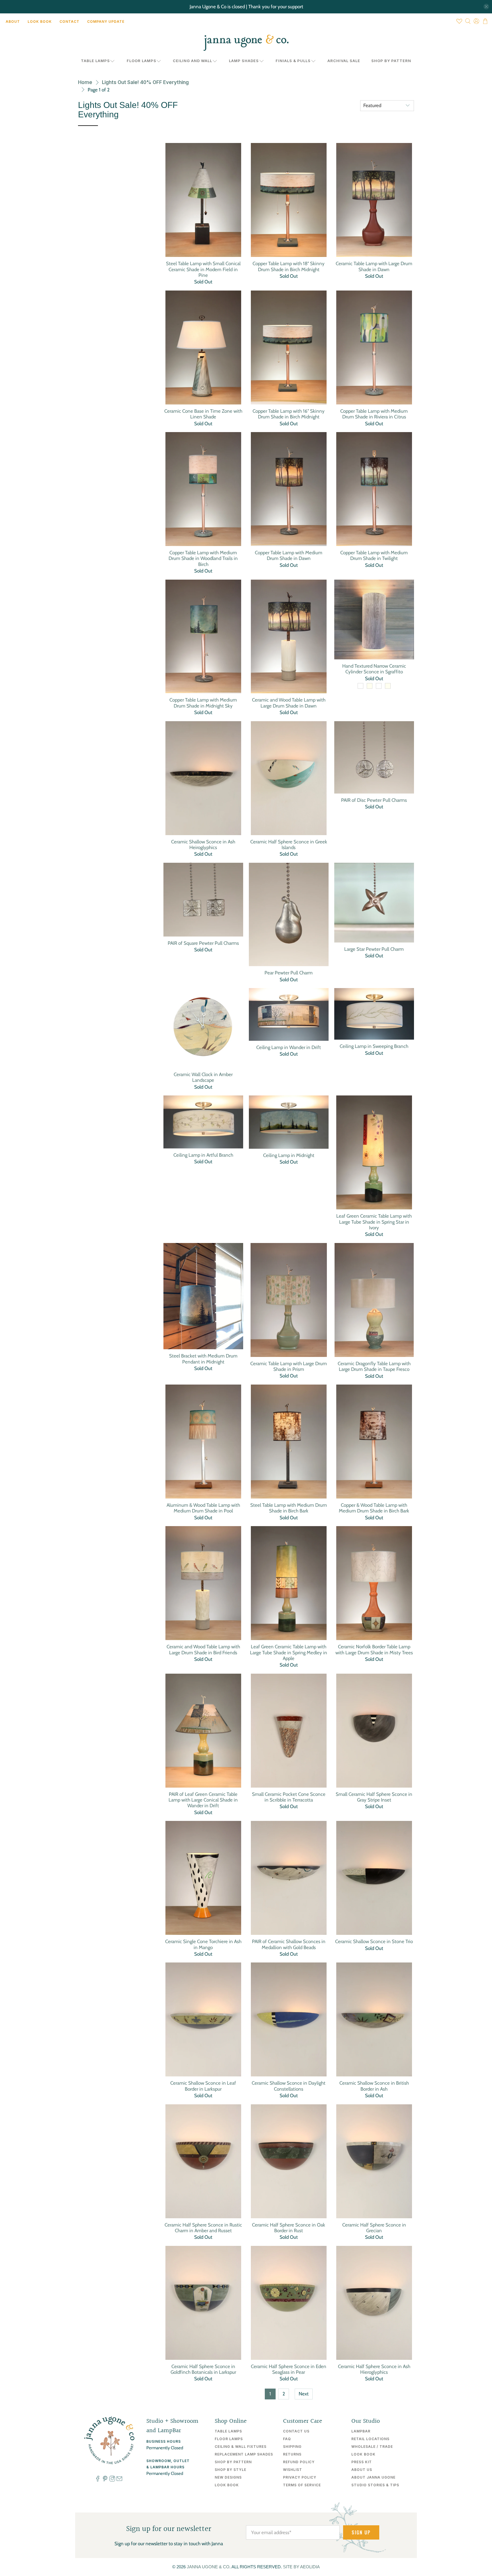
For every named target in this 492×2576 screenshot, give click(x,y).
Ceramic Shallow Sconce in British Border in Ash (374, 2086)
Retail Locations (370, 2439)
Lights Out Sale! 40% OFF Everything (145, 82)
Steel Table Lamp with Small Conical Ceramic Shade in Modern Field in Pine (203, 269)
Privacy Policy (300, 2477)
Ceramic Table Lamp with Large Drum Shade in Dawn (374, 266)
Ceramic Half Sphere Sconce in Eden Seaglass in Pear (289, 2369)
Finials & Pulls (293, 61)
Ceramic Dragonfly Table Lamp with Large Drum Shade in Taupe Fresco (374, 1366)
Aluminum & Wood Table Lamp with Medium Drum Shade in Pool (203, 1508)
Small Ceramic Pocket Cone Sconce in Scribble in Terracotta (289, 1797)
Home (85, 82)
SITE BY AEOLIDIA (301, 2567)
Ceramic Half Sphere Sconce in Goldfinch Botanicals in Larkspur (203, 2369)
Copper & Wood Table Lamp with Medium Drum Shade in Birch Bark (374, 1508)
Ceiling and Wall (192, 61)
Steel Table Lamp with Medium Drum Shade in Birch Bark (289, 1508)
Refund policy (299, 2462)
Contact (69, 22)
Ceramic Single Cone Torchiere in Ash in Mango (203, 1944)
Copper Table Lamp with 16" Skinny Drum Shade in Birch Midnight (289, 414)
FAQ (287, 2439)
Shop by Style (230, 2470)
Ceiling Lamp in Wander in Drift (289, 1047)
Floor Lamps (142, 61)
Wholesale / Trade (372, 2447)
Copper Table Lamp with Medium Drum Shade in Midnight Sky (203, 703)
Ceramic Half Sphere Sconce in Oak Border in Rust (289, 2228)
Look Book (40, 22)
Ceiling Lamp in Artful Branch (203, 1155)
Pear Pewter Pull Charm (289, 973)
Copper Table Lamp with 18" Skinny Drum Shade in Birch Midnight (289, 266)
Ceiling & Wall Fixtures (241, 2447)
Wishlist (293, 2470)
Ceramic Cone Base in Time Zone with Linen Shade (203, 414)
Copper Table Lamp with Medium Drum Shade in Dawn (289, 555)
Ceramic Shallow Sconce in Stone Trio (374, 1941)
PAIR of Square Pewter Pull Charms (203, 943)
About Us (362, 2470)
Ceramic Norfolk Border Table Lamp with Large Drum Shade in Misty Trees (374, 1649)
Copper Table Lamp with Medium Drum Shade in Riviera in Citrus (374, 414)
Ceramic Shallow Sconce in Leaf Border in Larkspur (203, 2086)
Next (304, 2394)
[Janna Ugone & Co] (246, 43)
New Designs (228, 2477)
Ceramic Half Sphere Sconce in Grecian (374, 2228)
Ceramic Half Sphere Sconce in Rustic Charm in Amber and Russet (203, 2228)
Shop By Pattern (391, 61)
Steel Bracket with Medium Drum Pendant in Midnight (203, 1359)
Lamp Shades (244, 61)
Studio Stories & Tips (375, 2485)
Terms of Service (302, 2485)
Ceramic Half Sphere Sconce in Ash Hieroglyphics (374, 2369)
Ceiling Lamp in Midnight (289, 1155)
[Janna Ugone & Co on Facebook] (98, 2480)
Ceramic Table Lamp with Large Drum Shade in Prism (289, 1366)
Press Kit (362, 2462)
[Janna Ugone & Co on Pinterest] (105, 2480)
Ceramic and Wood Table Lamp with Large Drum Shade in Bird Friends (203, 1649)
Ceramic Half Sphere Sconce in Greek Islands (289, 845)
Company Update (106, 22)
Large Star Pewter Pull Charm (374, 949)
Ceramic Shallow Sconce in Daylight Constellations (289, 2086)
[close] (486, 7)
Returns (292, 2454)
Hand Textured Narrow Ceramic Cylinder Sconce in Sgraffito (374, 669)
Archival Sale (344, 61)
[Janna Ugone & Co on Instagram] (112, 2480)
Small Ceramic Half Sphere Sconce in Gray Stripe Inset (374, 1797)
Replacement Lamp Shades (244, 2454)
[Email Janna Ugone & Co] (119, 2480)
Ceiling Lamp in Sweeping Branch (374, 1046)
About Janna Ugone (373, 2477)
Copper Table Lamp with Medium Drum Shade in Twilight (374, 555)
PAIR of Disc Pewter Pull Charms (374, 800)
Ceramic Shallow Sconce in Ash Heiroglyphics (203, 845)
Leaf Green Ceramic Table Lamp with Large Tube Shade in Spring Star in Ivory (374, 1222)
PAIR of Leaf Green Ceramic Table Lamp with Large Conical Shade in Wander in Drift (203, 1800)
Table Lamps (95, 61)
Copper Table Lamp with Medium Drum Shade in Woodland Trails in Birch (203, 558)
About (13, 22)
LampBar (361, 2431)
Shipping (292, 2447)
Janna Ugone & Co (208, 2567)
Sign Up (361, 2532)
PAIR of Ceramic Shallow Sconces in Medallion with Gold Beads (289, 1944)
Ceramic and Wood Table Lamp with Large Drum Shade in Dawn (289, 703)
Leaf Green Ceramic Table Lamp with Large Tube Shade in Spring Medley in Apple (289, 1652)
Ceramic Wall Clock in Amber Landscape (203, 1077)
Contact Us (296, 2431)
